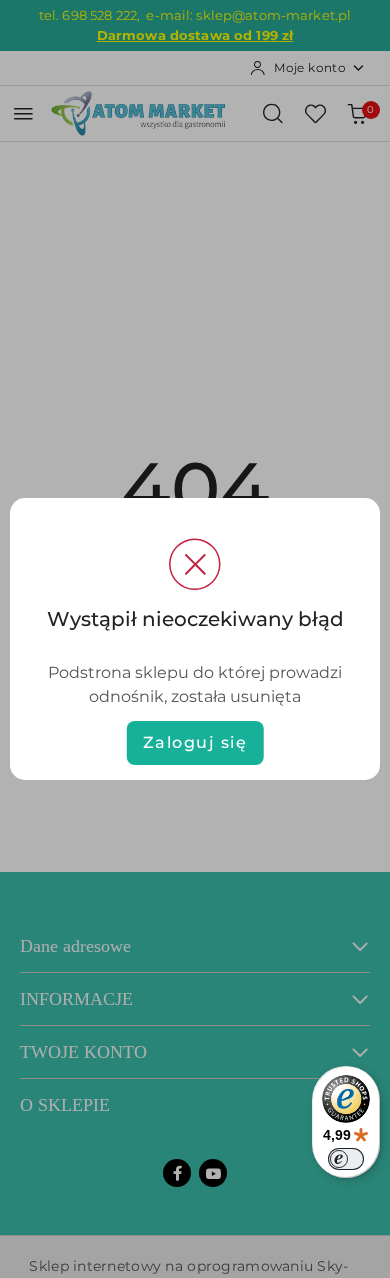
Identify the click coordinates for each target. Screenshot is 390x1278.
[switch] (346, 1159)
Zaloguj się (195, 742)
